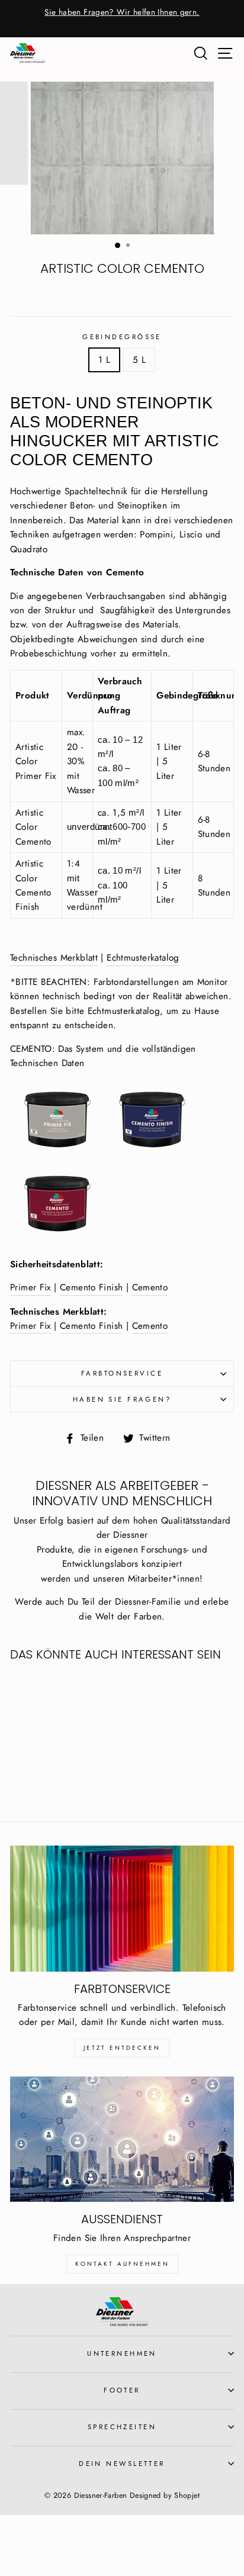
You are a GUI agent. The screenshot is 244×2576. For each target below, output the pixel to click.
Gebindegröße (122, 337)
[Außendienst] (122, 2139)
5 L (139, 360)
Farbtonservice (122, 1373)
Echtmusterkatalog (143, 958)
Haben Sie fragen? (122, 1399)
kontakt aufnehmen (122, 2264)
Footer (122, 2390)
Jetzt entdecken (122, 2048)
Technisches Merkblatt (54, 958)
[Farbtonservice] (122, 1909)
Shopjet (187, 2495)
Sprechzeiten (122, 2427)
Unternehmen (122, 2353)
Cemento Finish (91, 1287)
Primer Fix (30, 1287)
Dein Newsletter (122, 2464)
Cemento (150, 1287)
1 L (104, 360)
